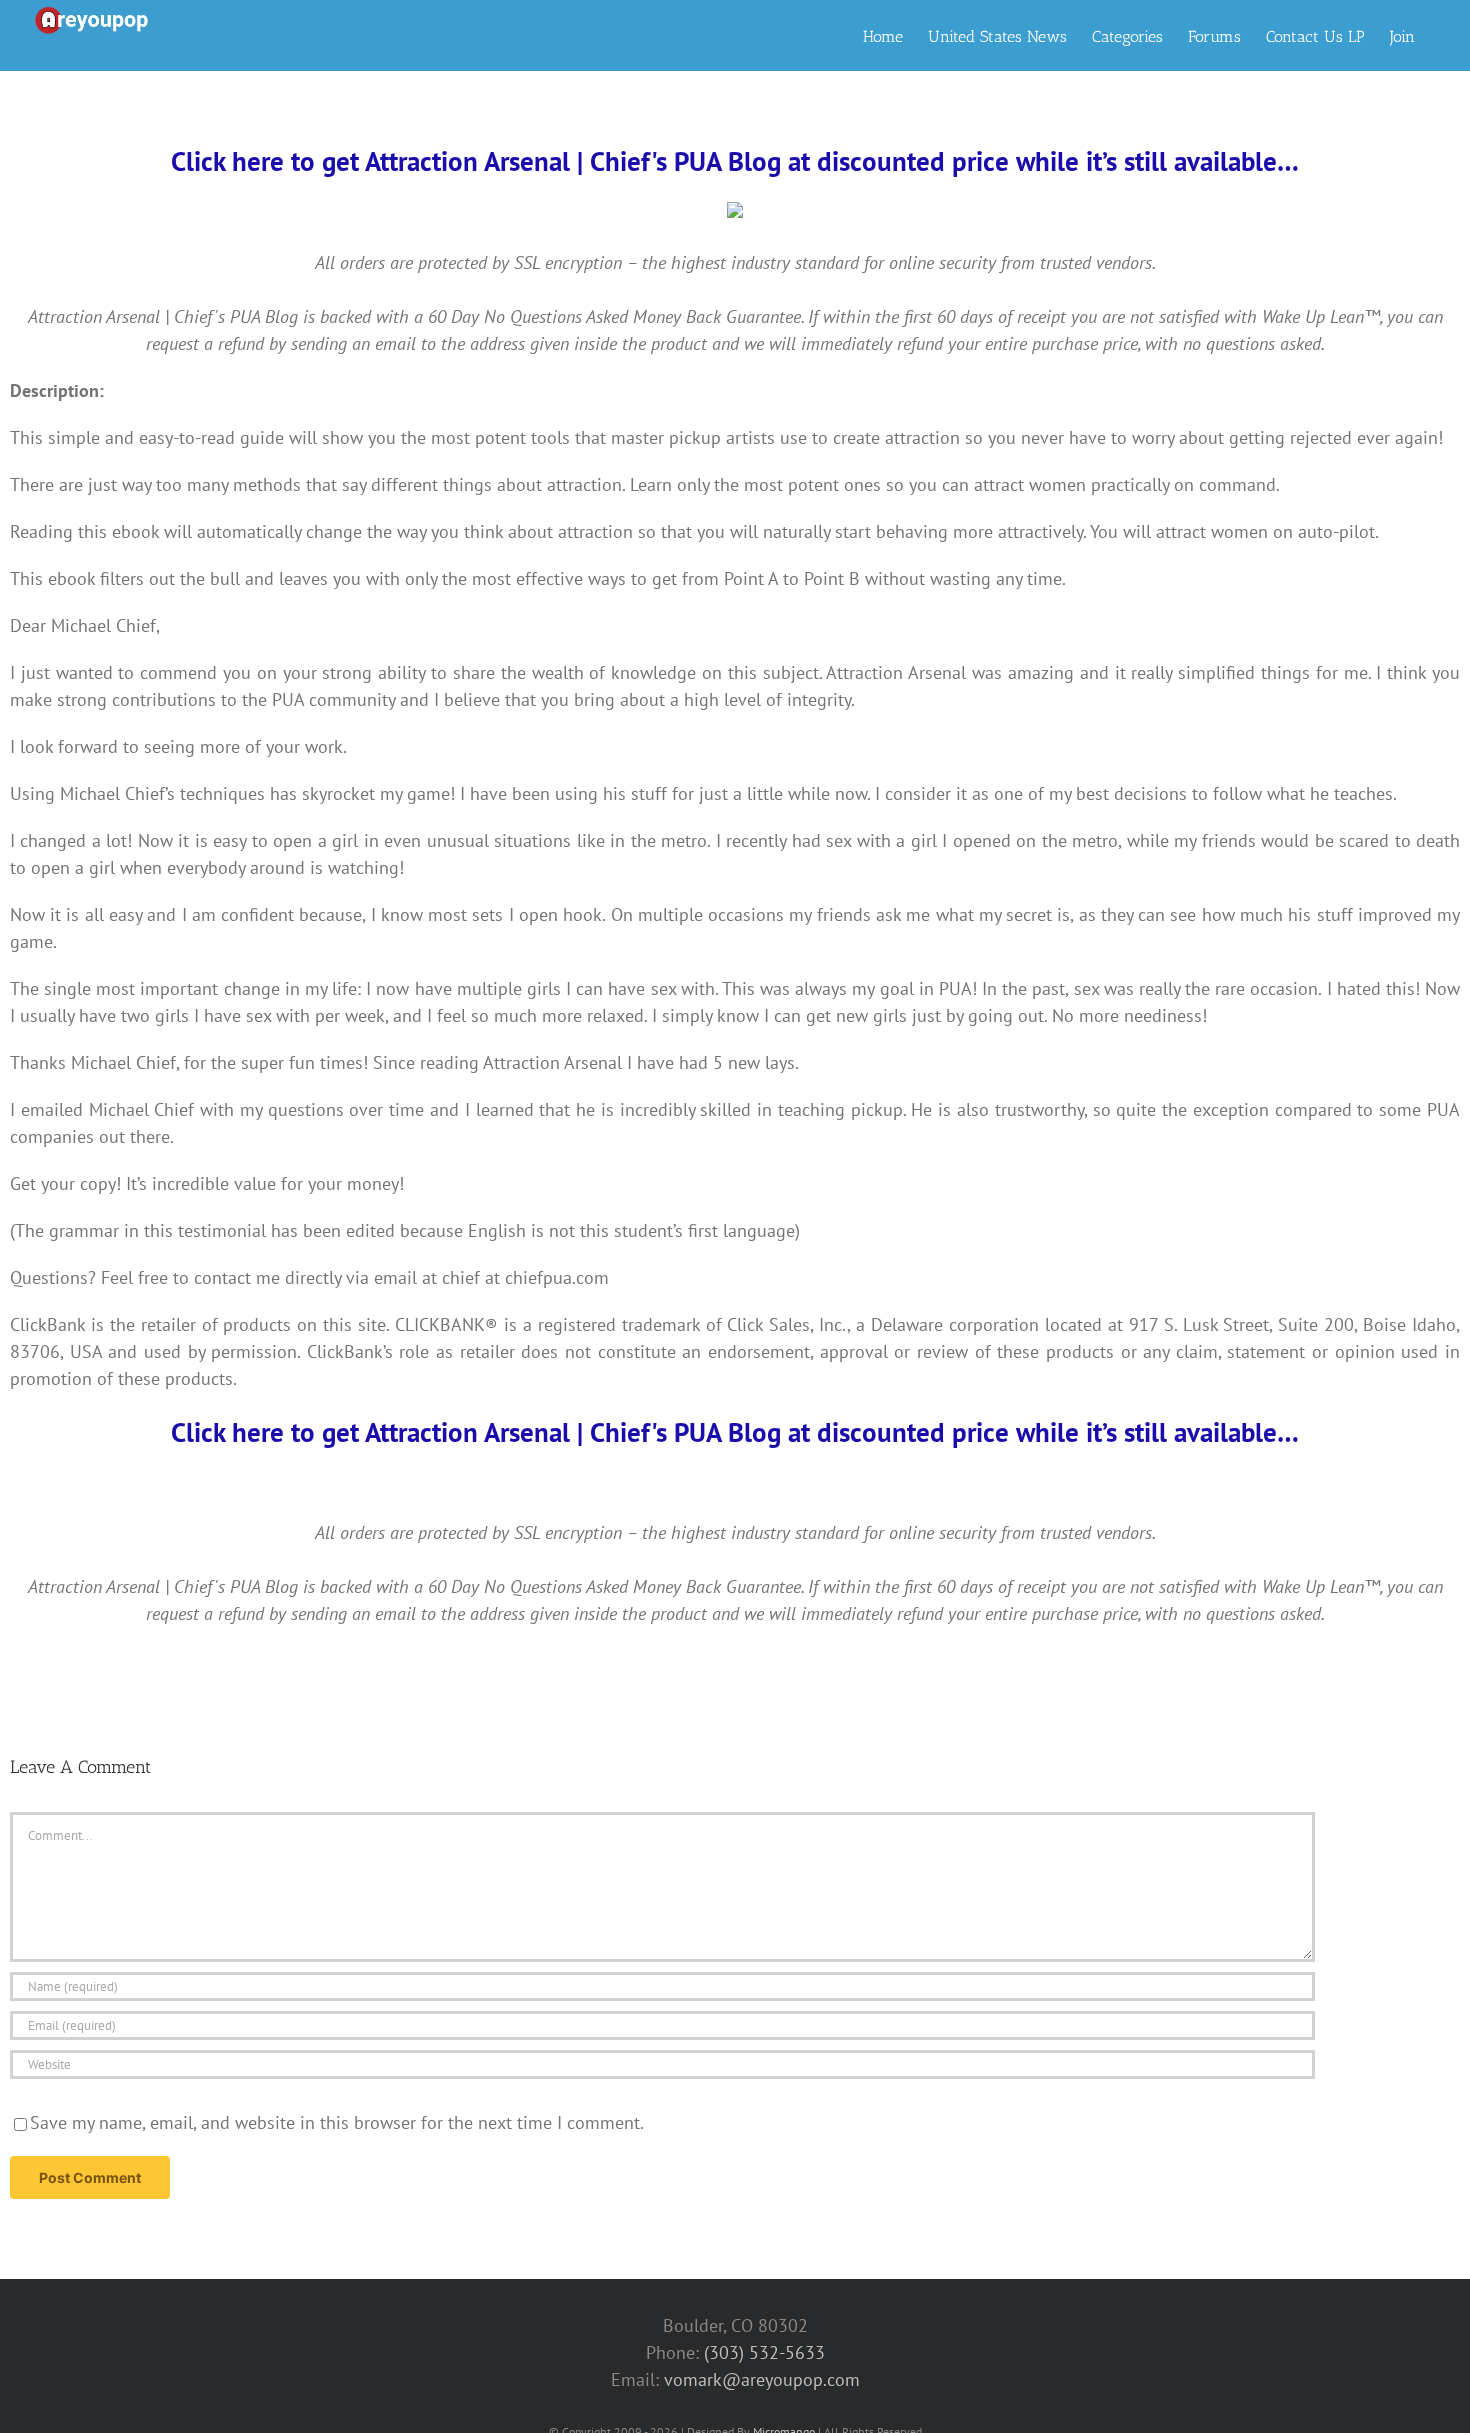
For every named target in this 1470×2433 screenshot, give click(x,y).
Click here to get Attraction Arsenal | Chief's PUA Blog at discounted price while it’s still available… (735, 161)
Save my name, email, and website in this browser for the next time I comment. (337, 2122)
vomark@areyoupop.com (762, 2379)
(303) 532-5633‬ (764, 2352)
